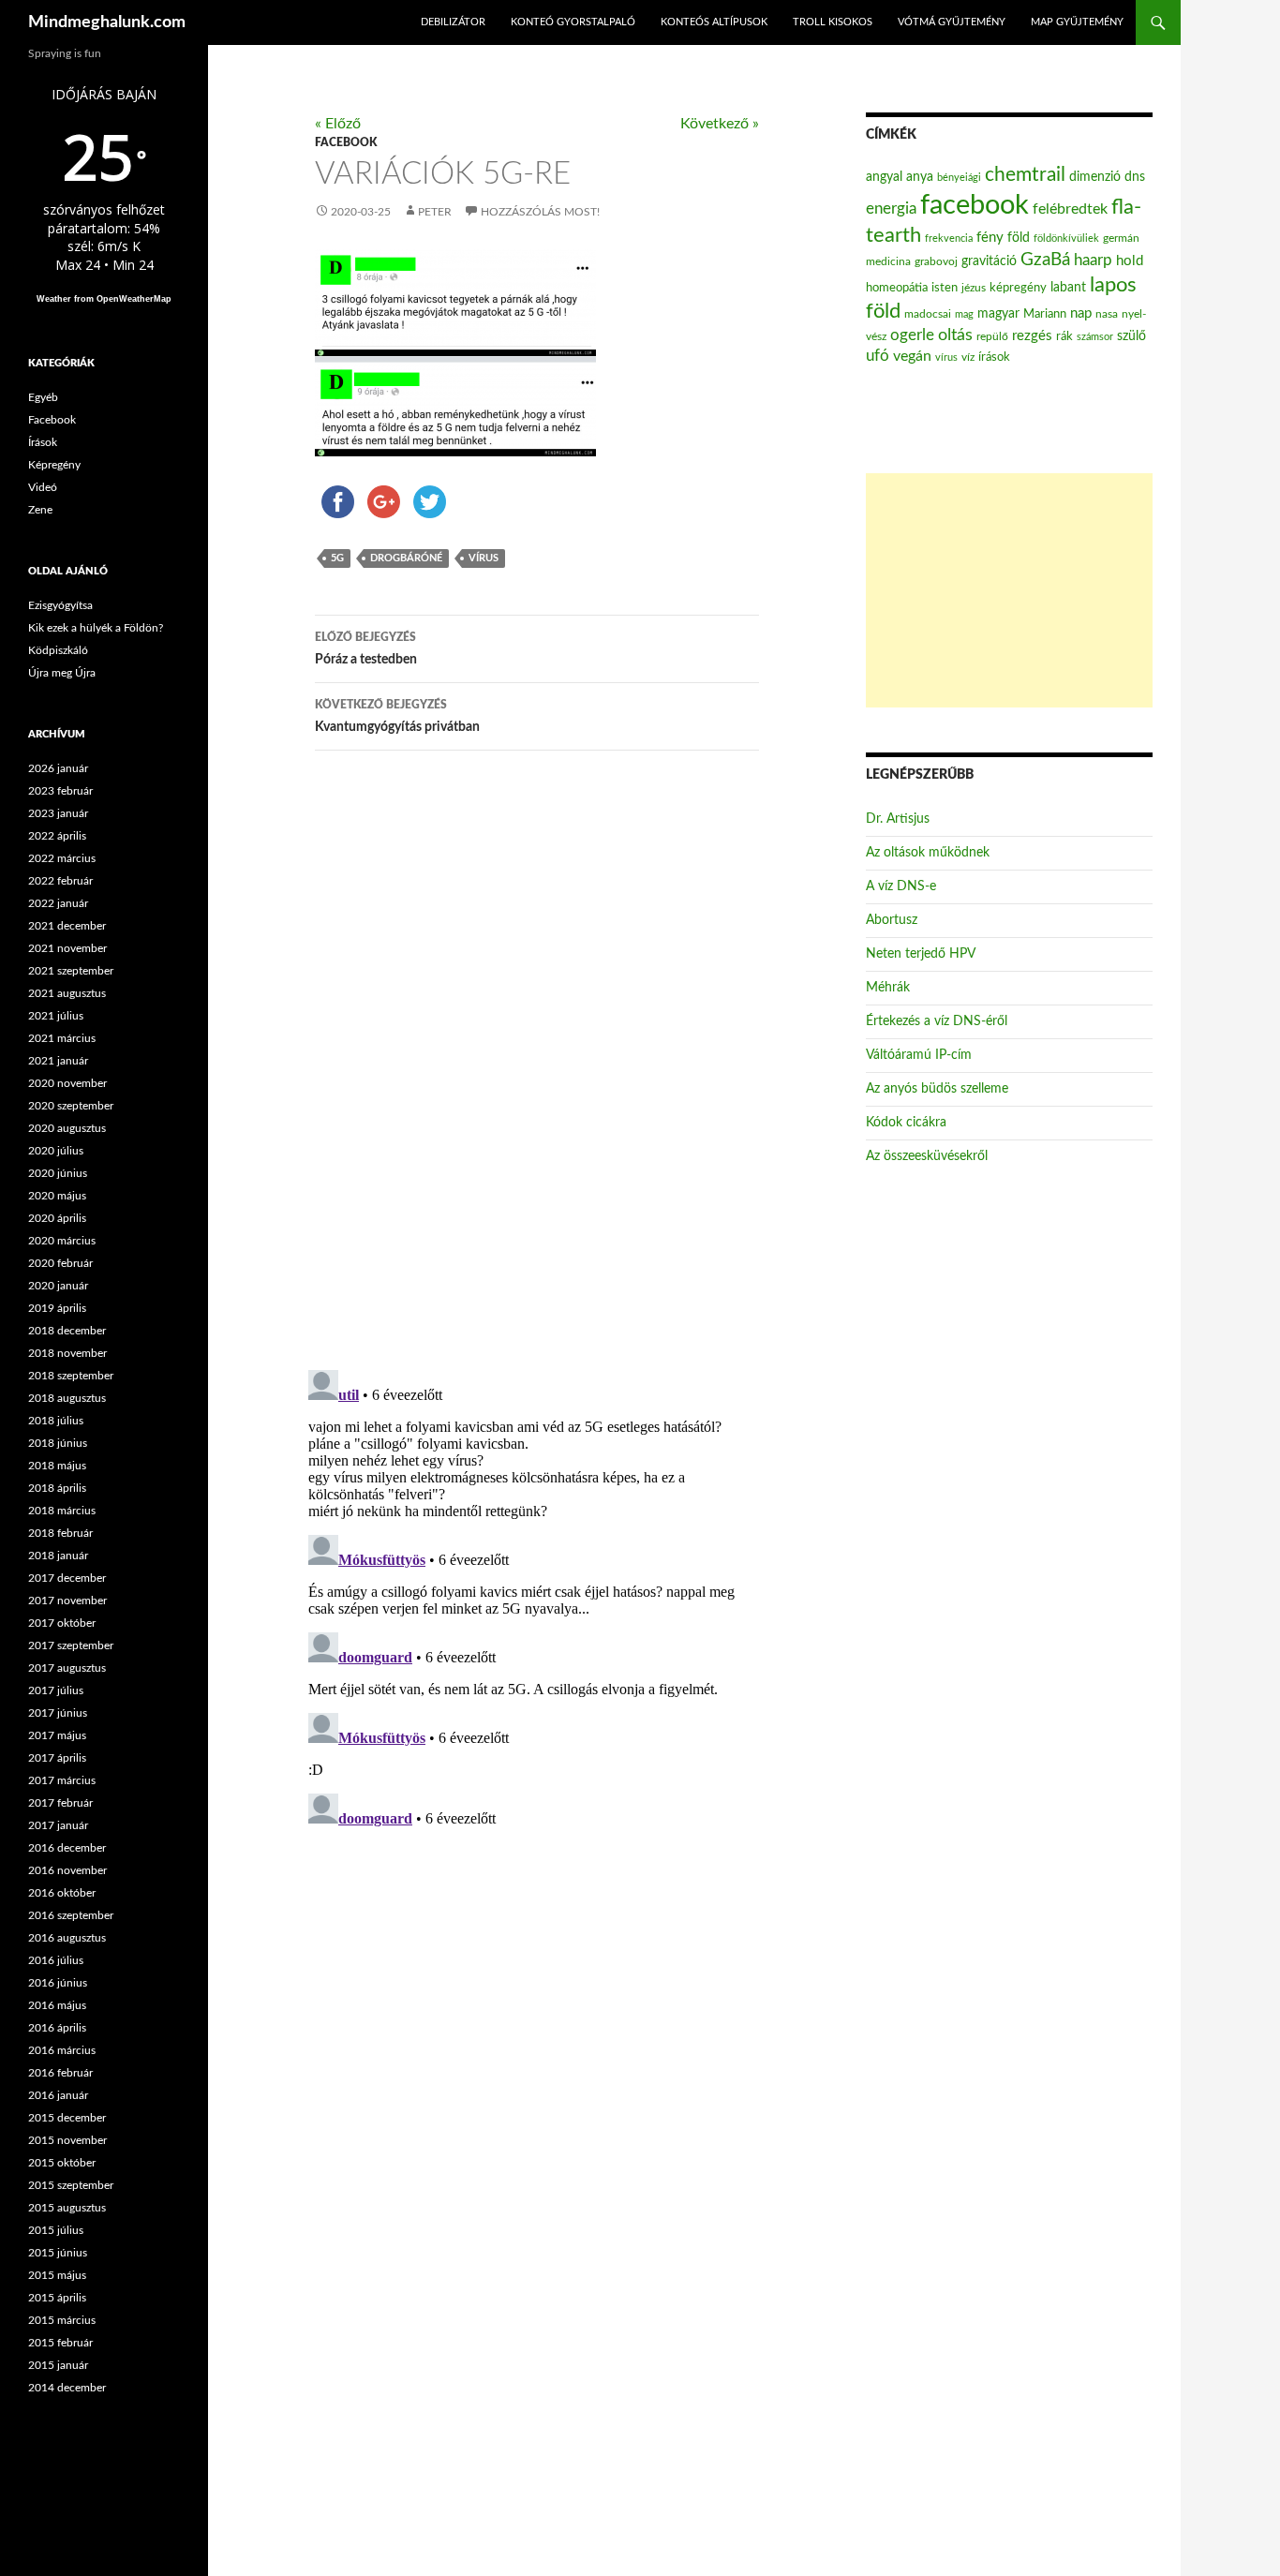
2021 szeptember (71, 971)
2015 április (57, 2298)
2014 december (67, 2388)
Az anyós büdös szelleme (937, 1089)
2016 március (62, 2050)
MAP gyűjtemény (1077, 22)
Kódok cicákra (906, 1123)
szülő (1131, 336)
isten (945, 288)
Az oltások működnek (928, 853)
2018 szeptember (71, 1376)
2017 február (60, 1803)
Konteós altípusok (714, 22)
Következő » (720, 124)
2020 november (67, 1083)
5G (337, 558)
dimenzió (1095, 177)
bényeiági (959, 178)
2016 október (62, 1893)
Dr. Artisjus (898, 819)
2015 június (58, 2253)
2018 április (57, 1488)
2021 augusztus (67, 993)
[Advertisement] (1009, 590)
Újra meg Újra (62, 673)
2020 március (62, 1241)
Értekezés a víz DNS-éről (937, 1021)
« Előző (338, 124)
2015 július (56, 2230)
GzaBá (1045, 260)
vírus (484, 558)
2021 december (67, 926)
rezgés (1032, 336)
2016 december (67, 1848)
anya (920, 177)
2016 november (67, 1870)
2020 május (57, 1196)
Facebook (346, 142)
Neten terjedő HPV (921, 954)
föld (1019, 238)
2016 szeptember (71, 1915)
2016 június (58, 1983)
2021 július (56, 1016)
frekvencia (949, 238)
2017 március (62, 1780)
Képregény (54, 465)
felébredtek (1070, 209)
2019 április (57, 1308)
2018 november (67, 1353)
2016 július (56, 1960)
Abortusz (892, 920)
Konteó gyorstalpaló (573, 22)
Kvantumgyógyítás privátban (397, 716)
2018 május (57, 1466)
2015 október (62, 2163)
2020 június (58, 1173)
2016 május (57, 2005)
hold (1130, 261)
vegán (912, 356)
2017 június (58, 1713)
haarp (1093, 260)
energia (891, 209)
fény (990, 238)
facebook (975, 205)
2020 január (58, 1286)
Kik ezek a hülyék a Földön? (96, 628)
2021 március (62, 1038)
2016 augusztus (67, 1938)
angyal (884, 177)
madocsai (928, 314)
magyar (998, 314)
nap (1081, 313)
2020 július (56, 1151)
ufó (878, 356)
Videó (43, 487)
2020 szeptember (71, 1106)
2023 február (60, 791)
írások (994, 357)
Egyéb (43, 397)
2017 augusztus (67, 1668)
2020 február (60, 1263)
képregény (1018, 288)
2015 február (60, 2343)
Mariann (1045, 314)
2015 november (67, 2140)
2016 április (57, 2028)
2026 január (58, 768)
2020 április (57, 1218)
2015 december (67, 2118)
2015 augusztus (67, 2208)
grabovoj (936, 261)
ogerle (912, 335)
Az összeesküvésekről (927, 1156)
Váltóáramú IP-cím (919, 1055)
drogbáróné (406, 558)
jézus (974, 288)
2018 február (60, 1533)
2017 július (56, 1690)
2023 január (58, 813)
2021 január (58, 1061)
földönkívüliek (1066, 238)
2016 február (60, 2073)
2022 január (58, 903)
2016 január (58, 2095)
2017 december (67, 1578)
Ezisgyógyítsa (60, 605)
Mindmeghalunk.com (107, 22)
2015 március (62, 2320)
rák (1064, 337)
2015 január (58, 2365)
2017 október (62, 1623)
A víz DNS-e (901, 886)
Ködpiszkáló (58, 650)
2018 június (58, 1443)
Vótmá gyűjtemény (952, 22)
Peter (435, 212)
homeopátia (897, 288)
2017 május (57, 1735)
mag (964, 314)
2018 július (56, 1421)
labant (1068, 287)
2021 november (67, 948)
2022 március (62, 858)
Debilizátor (453, 22)
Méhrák (888, 988)
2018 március (62, 1511)
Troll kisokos (833, 22)
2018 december (67, 1331)
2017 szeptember (71, 1645)
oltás (955, 335)
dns (1135, 177)
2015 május (57, 2275)
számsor (1095, 337)
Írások (43, 442)
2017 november (67, 1601)
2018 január (58, 1556)
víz (968, 357)
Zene (40, 510)
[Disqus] (523, 1059)
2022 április (57, 836)
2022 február (60, 881)
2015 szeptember (71, 2185)
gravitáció (989, 261)
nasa (1107, 314)
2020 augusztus (67, 1128)
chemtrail (1025, 175)
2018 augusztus (67, 1398)
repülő (992, 336)
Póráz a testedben (366, 649)
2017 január (58, 1825)
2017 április (57, 1758)
